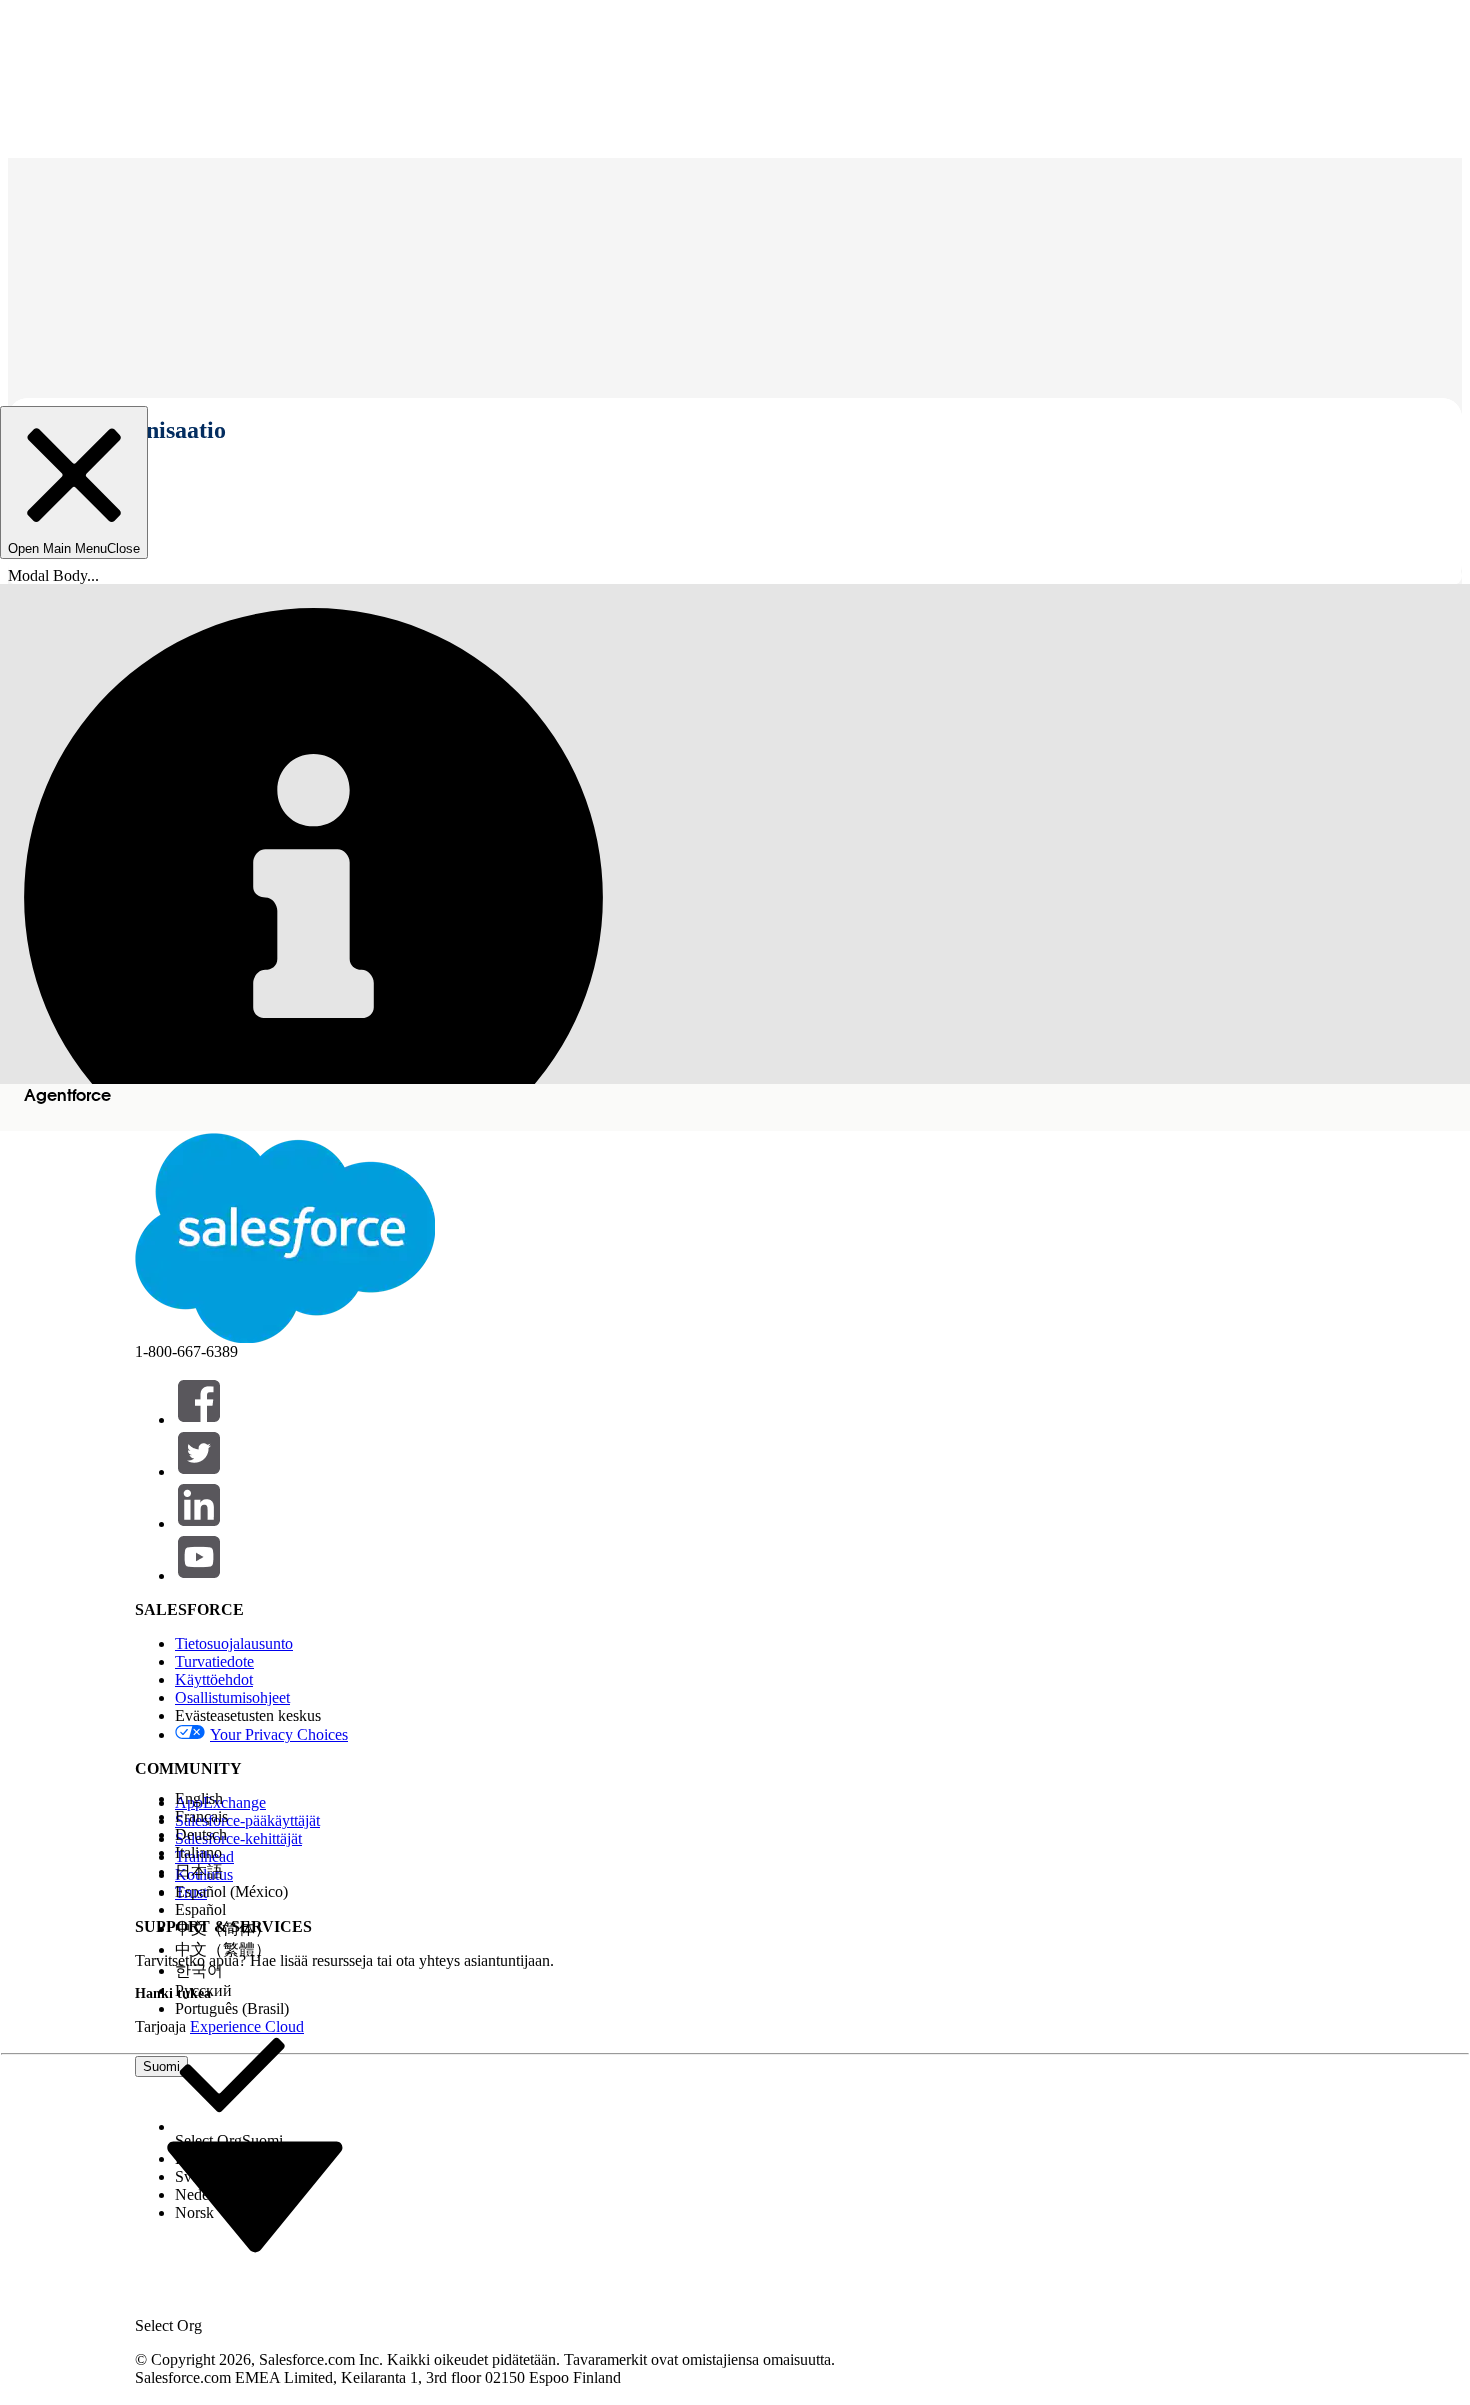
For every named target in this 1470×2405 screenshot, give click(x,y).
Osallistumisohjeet (232, 1697)
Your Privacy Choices (279, 1734)
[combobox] (255, 2195)
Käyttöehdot (214, 1679)
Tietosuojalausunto (234, 1643)
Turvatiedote (214, 1661)
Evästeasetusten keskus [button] (248, 1715)
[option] (232, 1799)
